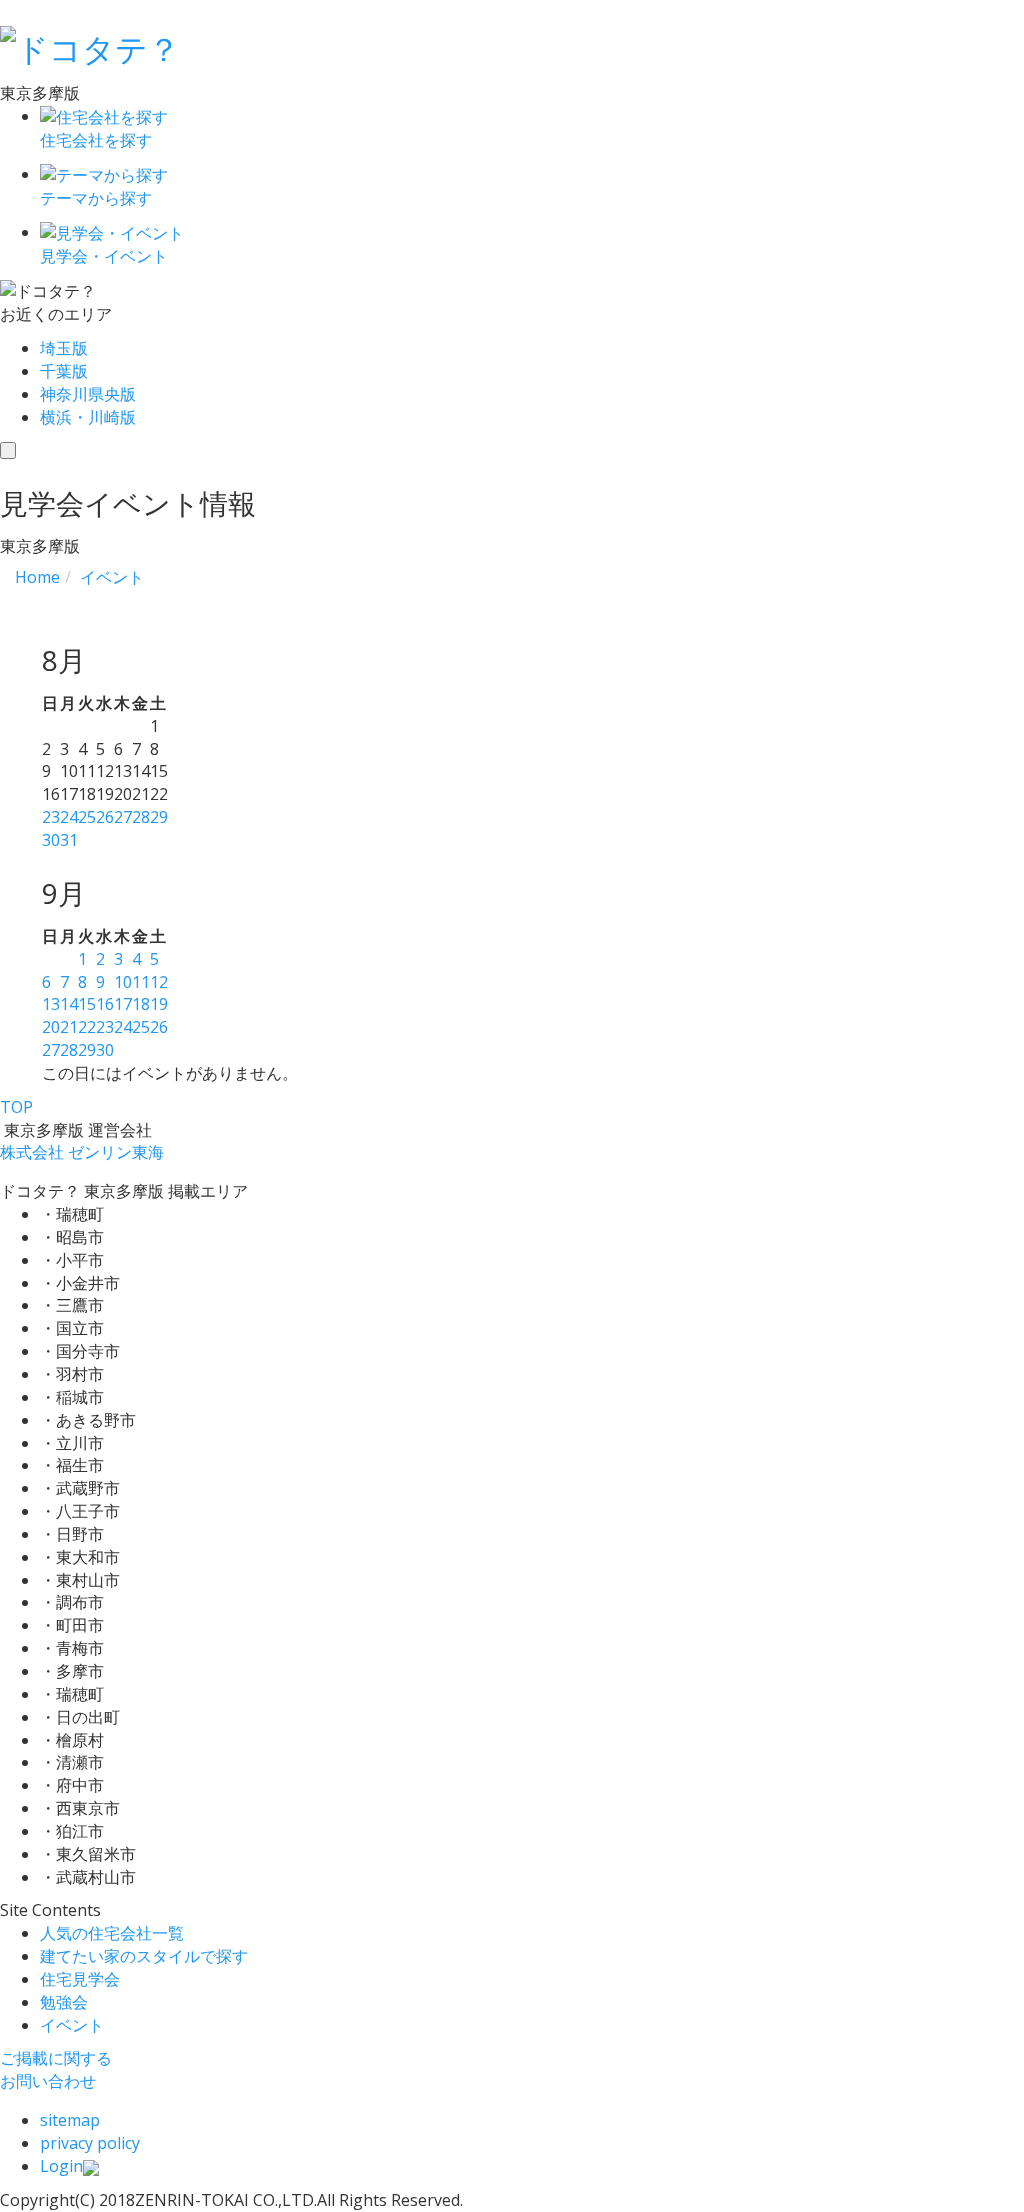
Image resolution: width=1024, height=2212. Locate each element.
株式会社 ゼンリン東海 (82, 1152)
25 (87, 817)
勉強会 (64, 2002)
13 (51, 1004)
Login (61, 2166)
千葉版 (64, 371)
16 (105, 1004)
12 (159, 982)
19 (159, 1004)
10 (123, 982)
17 (123, 1004)
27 (123, 817)
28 (141, 817)
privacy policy (90, 2143)
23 (51, 817)
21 (69, 1027)
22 (87, 1027)
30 (51, 840)
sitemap (70, 2120)
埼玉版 (64, 348)
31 (69, 840)
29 (159, 817)
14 (69, 1004)
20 (51, 1027)
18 (141, 1004)
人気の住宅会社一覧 (112, 1933)
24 (69, 817)
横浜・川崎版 (88, 417)
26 (105, 817)
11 (141, 982)
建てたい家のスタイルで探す (144, 1956)
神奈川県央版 (88, 394)
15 (87, 1004)
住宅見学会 (80, 1979)
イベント (72, 2025)
